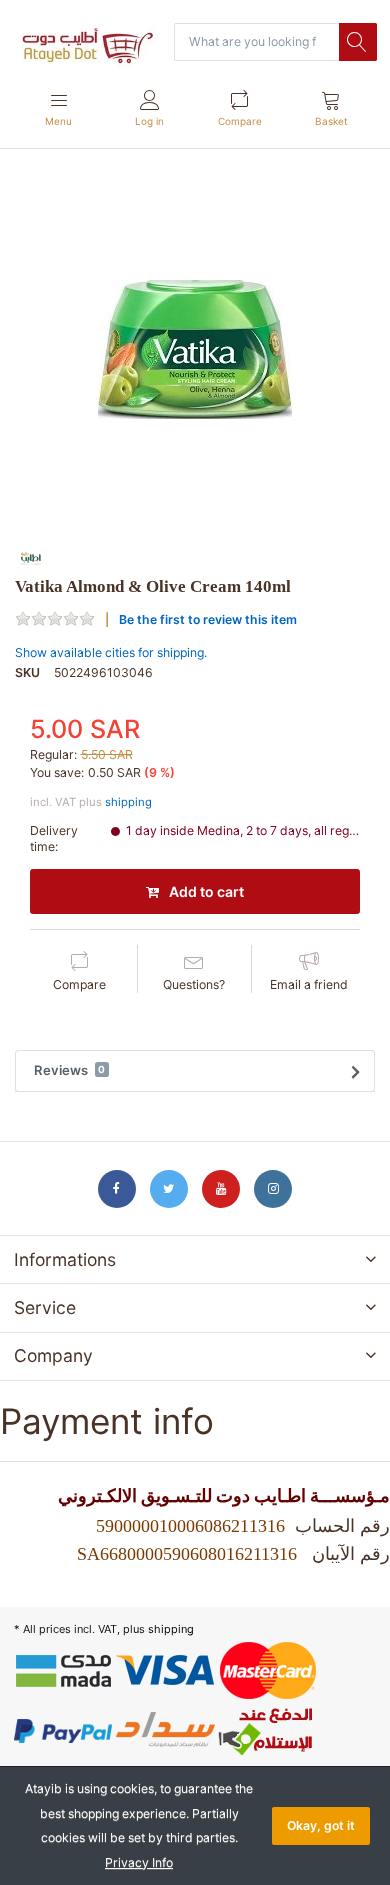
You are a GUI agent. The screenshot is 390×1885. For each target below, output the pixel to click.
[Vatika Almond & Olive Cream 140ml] (195, 350)
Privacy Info (139, 1862)
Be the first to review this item (208, 619)
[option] (195, 350)
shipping (128, 802)
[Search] (358, 42)
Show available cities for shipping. (111, 652)
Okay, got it (321, 1825)
